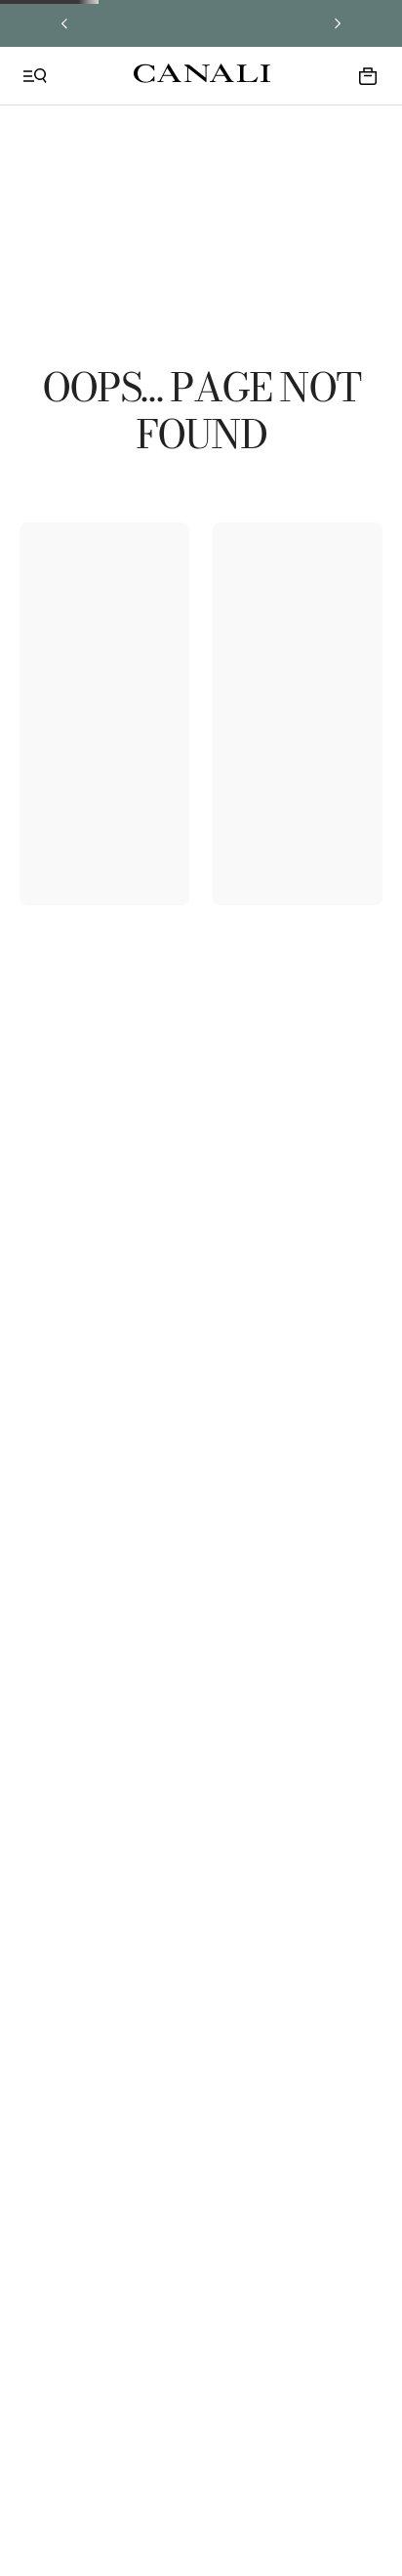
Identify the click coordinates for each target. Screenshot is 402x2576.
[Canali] (202, 75)
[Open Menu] (35, 76)
